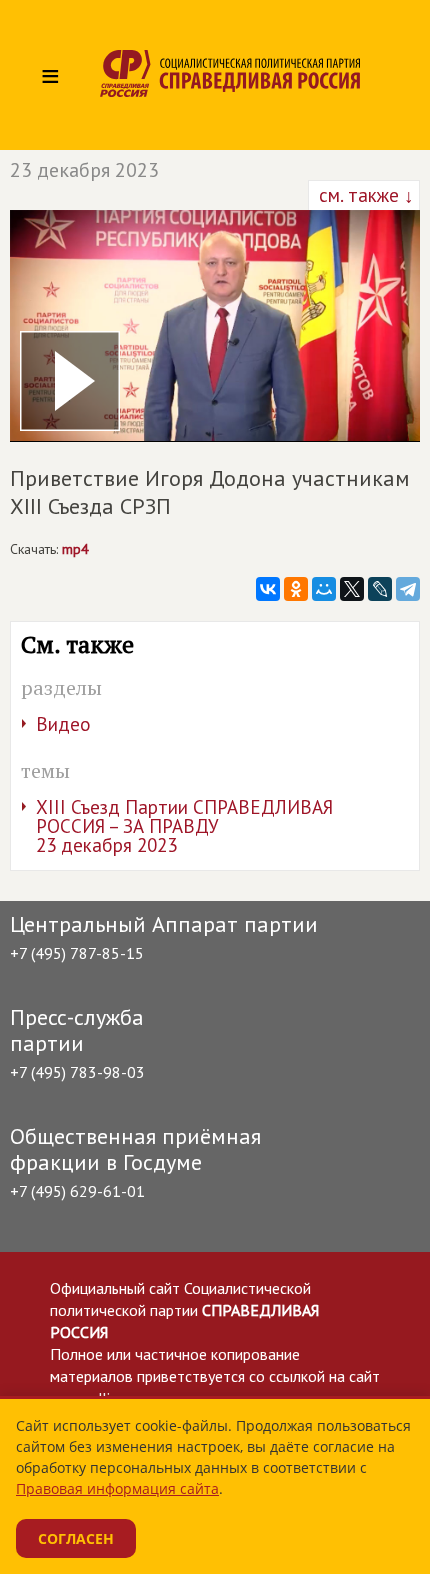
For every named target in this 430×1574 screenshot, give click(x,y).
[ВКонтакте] (268, 589)
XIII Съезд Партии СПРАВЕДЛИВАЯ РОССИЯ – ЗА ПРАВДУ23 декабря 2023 (184, 826)
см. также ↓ (364, 195)
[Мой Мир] (324, 589)
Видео (63, 724)
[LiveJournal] (380, 589)
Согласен (76, 1538)
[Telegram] (408, 589)
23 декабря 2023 (84, 170)
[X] (352, 589)
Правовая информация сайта (117, 1488)
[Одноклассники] (296, 589)
